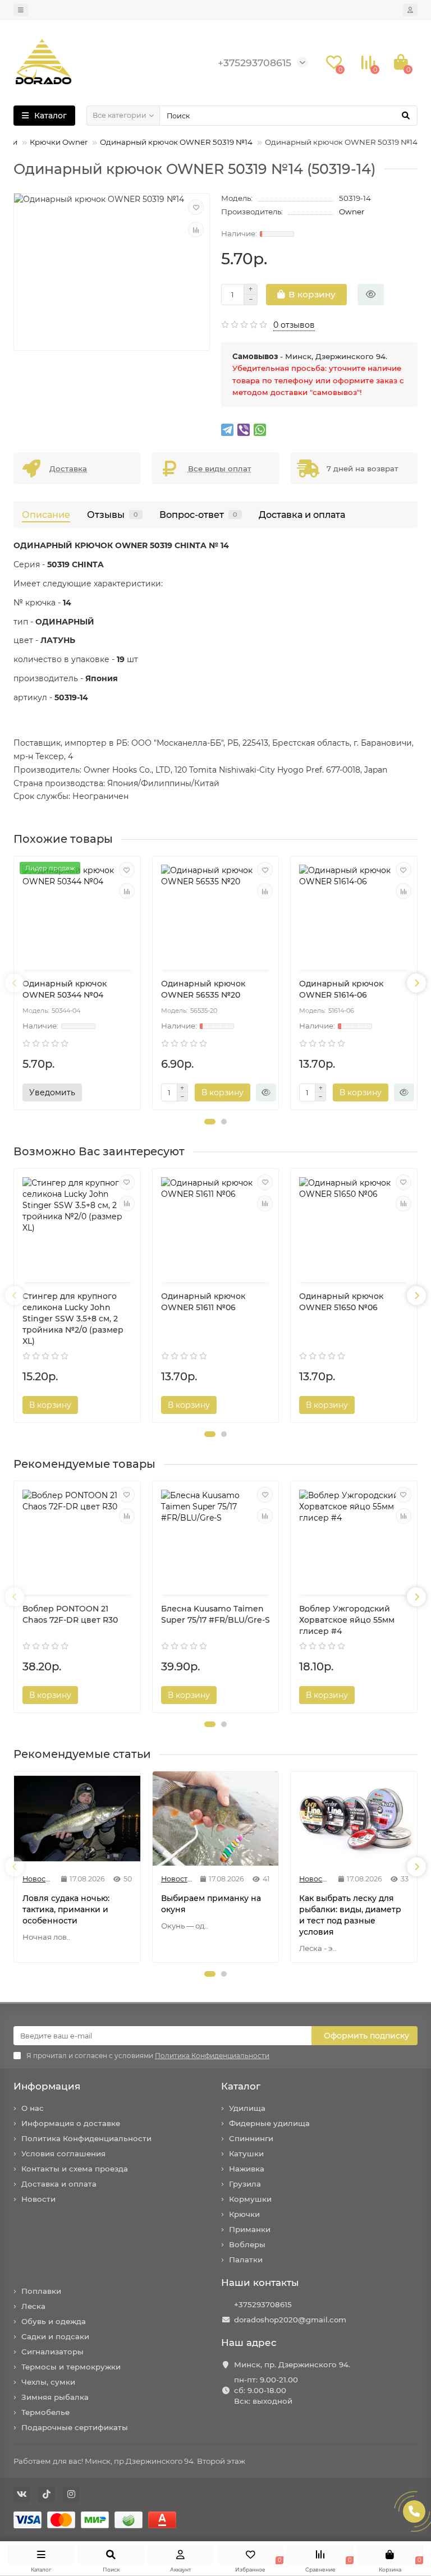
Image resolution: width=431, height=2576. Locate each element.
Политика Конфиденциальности (86, 2138)
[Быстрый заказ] (371, 295)
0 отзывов (294, 325)
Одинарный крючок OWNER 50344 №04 (65, 989)
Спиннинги (251, 2138)
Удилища (247, 2108)
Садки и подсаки (55, 2336)
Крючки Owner (59, 142)
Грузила (245, 2184)
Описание (46, 515)
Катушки (246, 2153)
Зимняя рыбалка (55, 2397)
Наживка (247, 2169)
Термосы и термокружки (71, 2367)
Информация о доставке (71, 2123)
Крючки (244, 2214)
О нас (33, 2108)
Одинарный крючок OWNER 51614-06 (341, 989)
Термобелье (45, 2412)
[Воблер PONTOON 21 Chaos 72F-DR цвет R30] (77, 1539)
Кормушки (250, 2199)
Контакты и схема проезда (75, 2169)
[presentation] (15, 983)
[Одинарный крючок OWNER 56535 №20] (216, 914)
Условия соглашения (63, 2153)
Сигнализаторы (52, 2352)
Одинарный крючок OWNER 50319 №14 (176, 142)
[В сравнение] (196, 229)
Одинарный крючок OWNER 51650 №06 (341, 1302)
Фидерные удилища (269, 2123)
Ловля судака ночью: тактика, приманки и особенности (66, 1909)
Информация (47, 2086)
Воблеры (247, 2244)
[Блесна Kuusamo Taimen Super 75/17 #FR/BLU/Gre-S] (216, 1539)
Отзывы (113, 515)
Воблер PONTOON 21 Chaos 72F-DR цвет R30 (70, 1614)
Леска (33, 2306)
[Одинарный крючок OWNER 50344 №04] (77, 914)
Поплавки (41, 2291)
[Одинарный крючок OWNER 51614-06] (354, 914)
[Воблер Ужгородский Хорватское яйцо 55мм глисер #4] (354, 1539)
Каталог (241, 2086)
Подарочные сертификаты (75, 2427)
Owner (352, 212)
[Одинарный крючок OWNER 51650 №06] (354, 1227)
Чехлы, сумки (48, 2382)
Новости (38, 2199)
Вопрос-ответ (198, 515)
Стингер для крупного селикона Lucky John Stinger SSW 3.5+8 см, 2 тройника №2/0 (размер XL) (73, 1319)
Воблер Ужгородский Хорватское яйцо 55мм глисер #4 (347, 1620)
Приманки (250, 2229)
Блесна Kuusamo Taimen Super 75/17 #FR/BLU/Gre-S (215, 1614)
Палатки (246, 2260)
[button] (210, 1122)
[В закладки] (196, 207)
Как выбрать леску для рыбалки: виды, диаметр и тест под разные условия (350, 1915)
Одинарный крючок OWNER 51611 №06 (203, 1302)
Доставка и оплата (302, 515)
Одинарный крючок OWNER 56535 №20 (203, 989)
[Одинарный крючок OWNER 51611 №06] (216, 1227)
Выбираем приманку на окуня (211, 1904)
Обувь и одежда (54, 2321)
